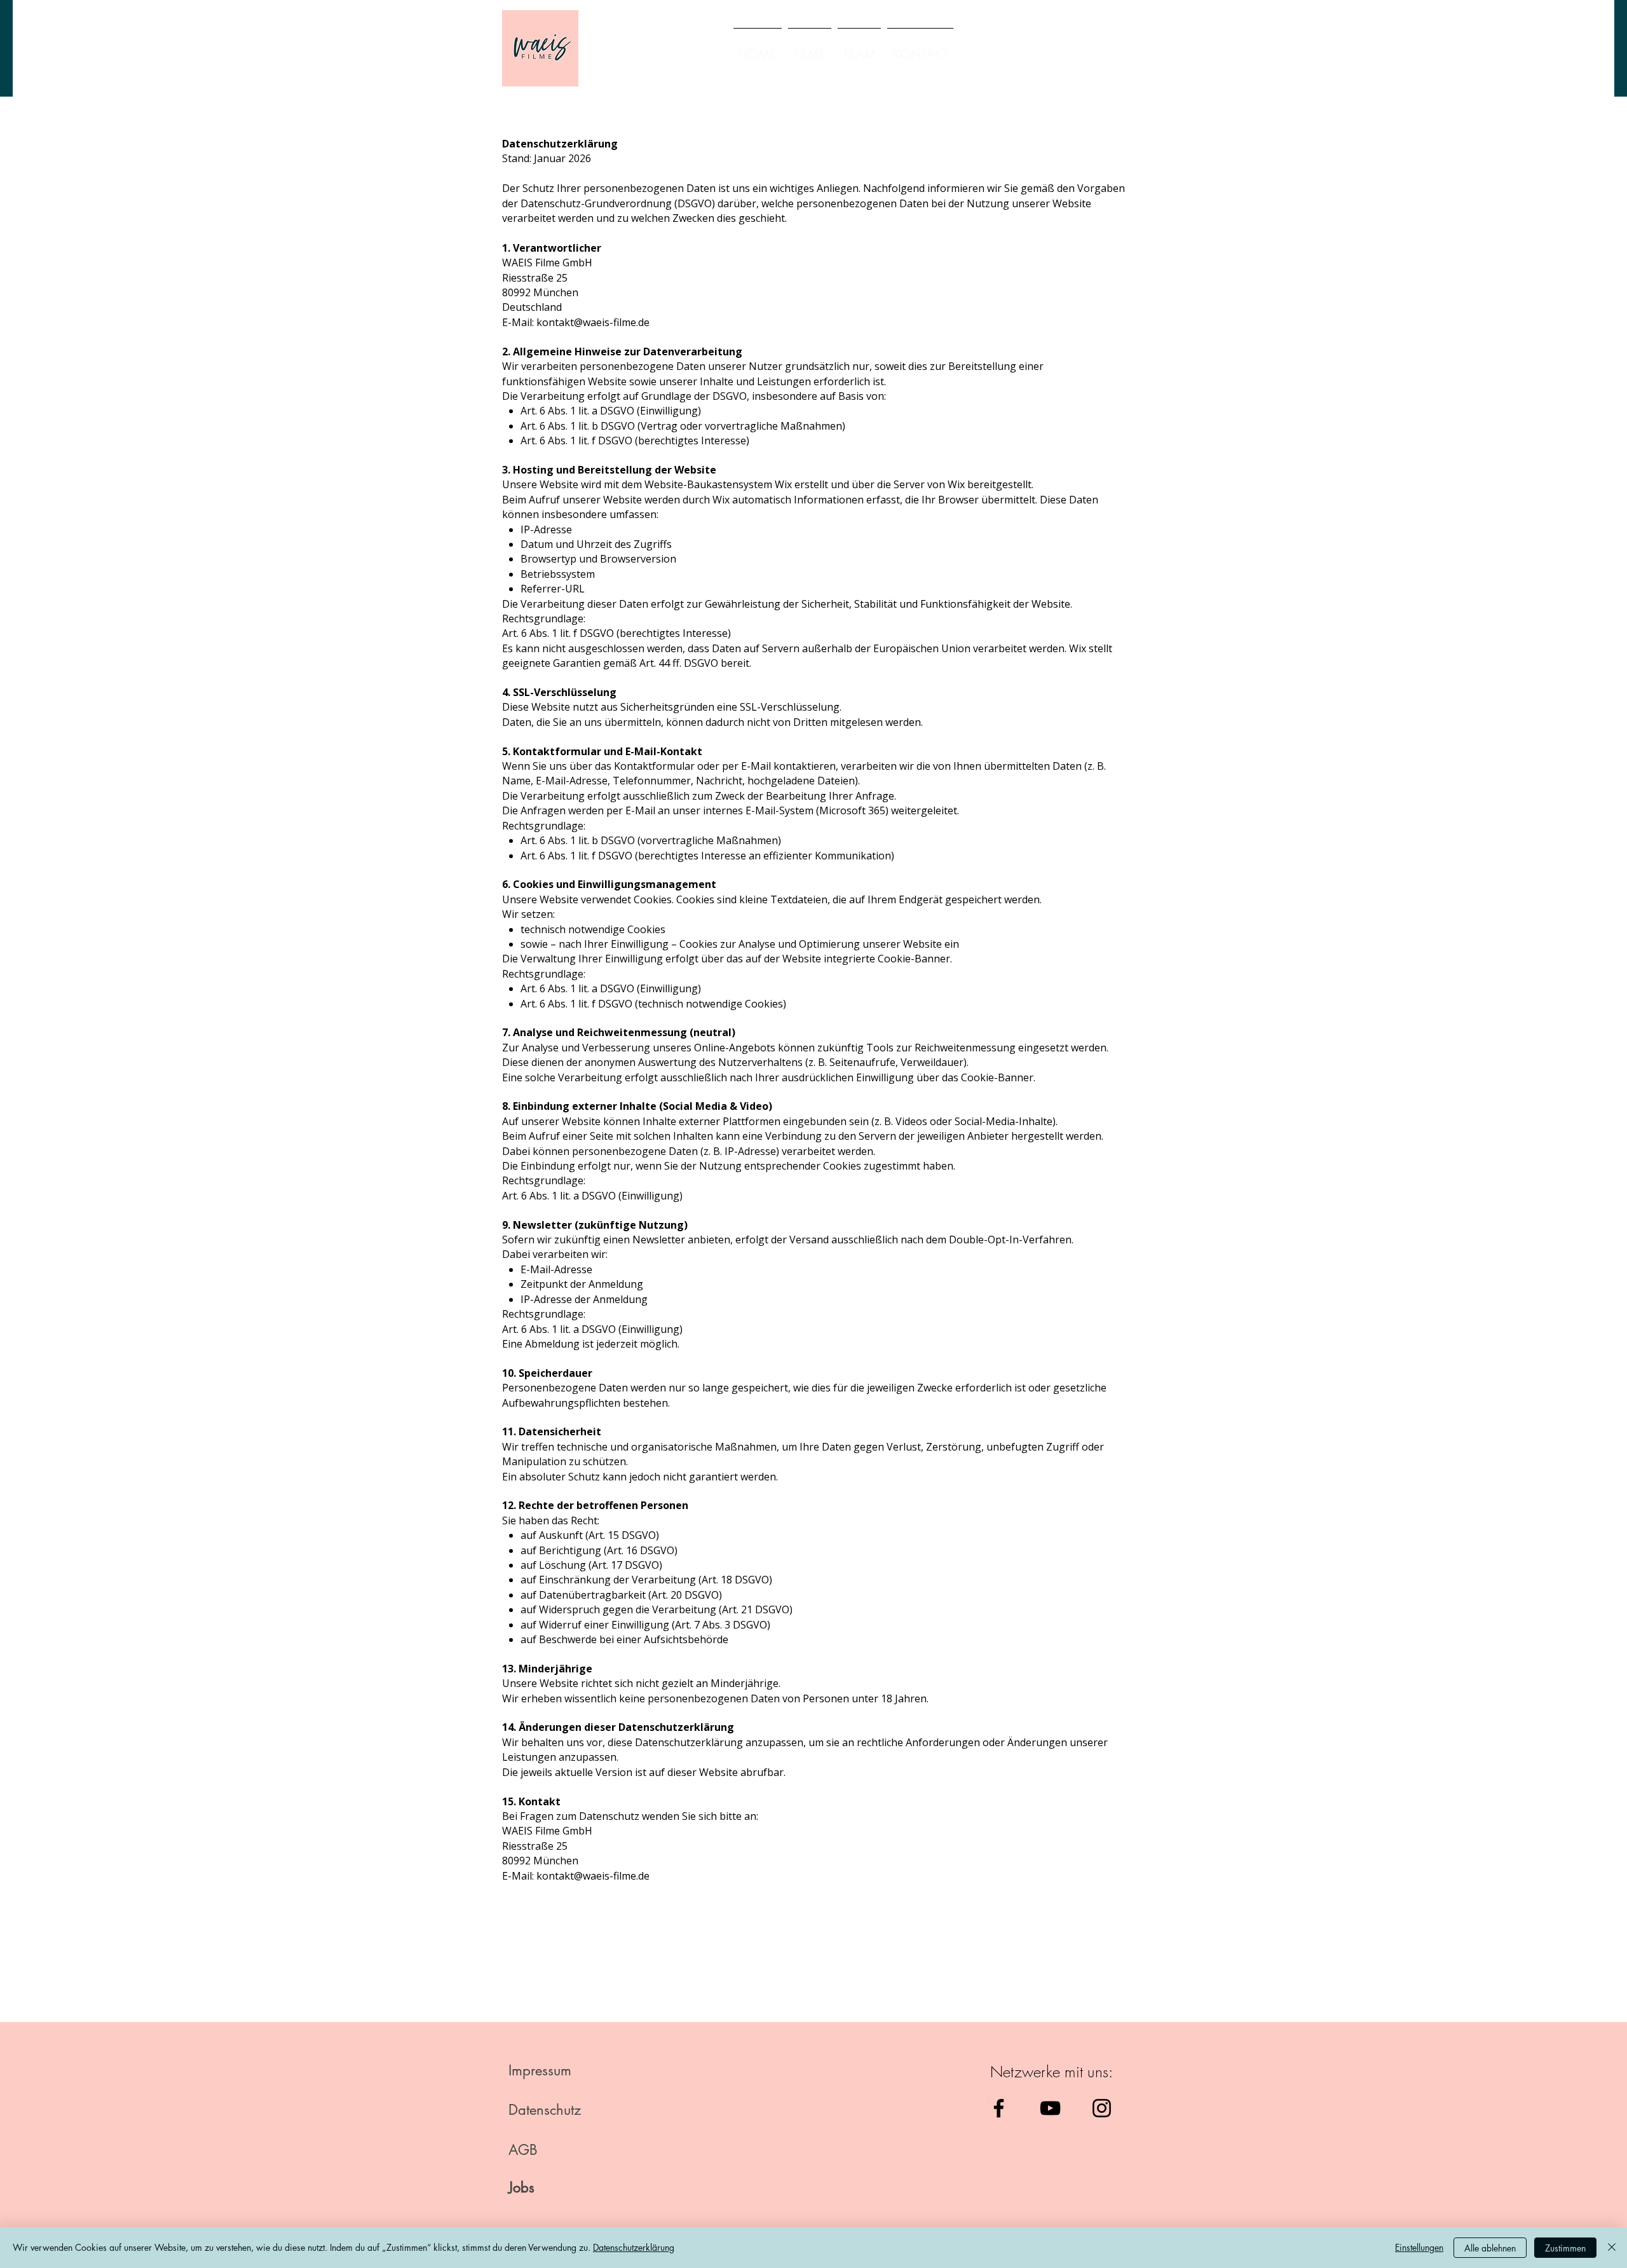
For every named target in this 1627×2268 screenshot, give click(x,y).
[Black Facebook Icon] (999, 2108)
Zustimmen (1565, 2248)
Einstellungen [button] (1419, 2247)
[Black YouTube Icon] (1050, 2108)
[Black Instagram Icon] (1102, 2108)
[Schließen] (1612, 2248)
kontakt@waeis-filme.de (593, 322)
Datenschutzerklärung (634, 2247)
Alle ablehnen (1490, 2248)
